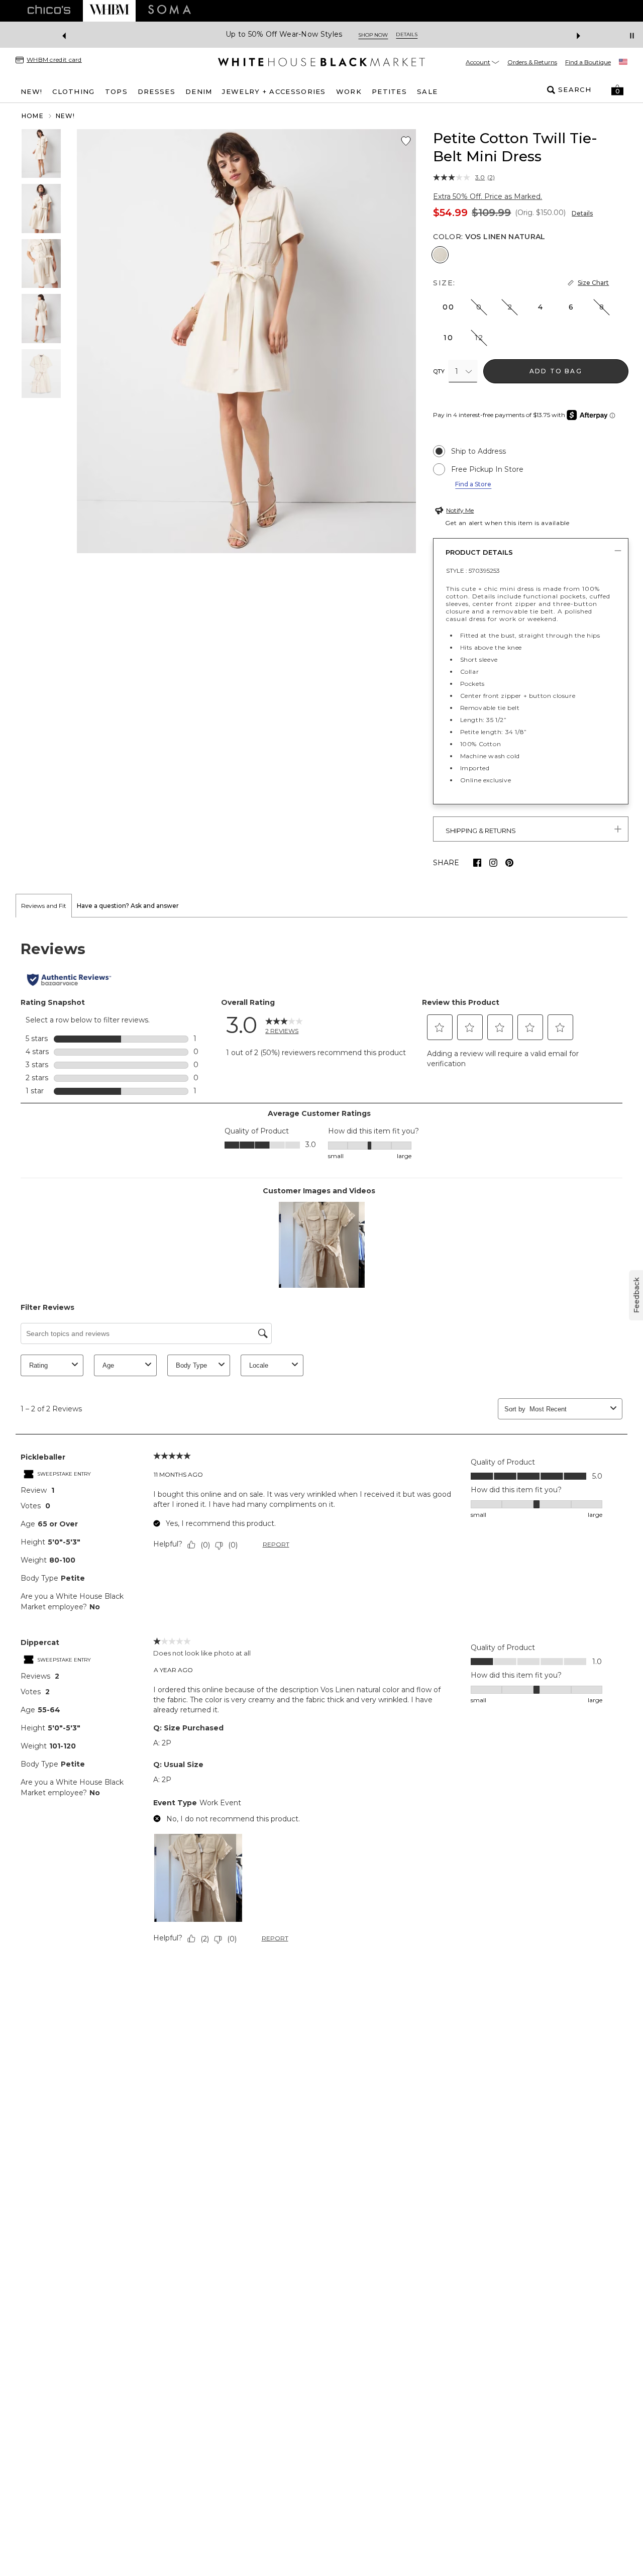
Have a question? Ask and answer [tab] (128, 906)
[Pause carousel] (632, 36)
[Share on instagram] (493, 863)
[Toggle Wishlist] (406, 141)
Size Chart (593, 283)
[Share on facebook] (477, 863)
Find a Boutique (588, 62)
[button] (617, 90)
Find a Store (473, 484)
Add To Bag (556, 371)
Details (582, 213)
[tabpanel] (321, 1445)
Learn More (431, 35)
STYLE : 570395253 (473, 571)
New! (66, 116)
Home (33, 116)
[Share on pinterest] (509, 863)
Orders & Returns (532, 62)
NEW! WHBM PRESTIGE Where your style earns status (296, 34)
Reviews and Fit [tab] (44, 906)
